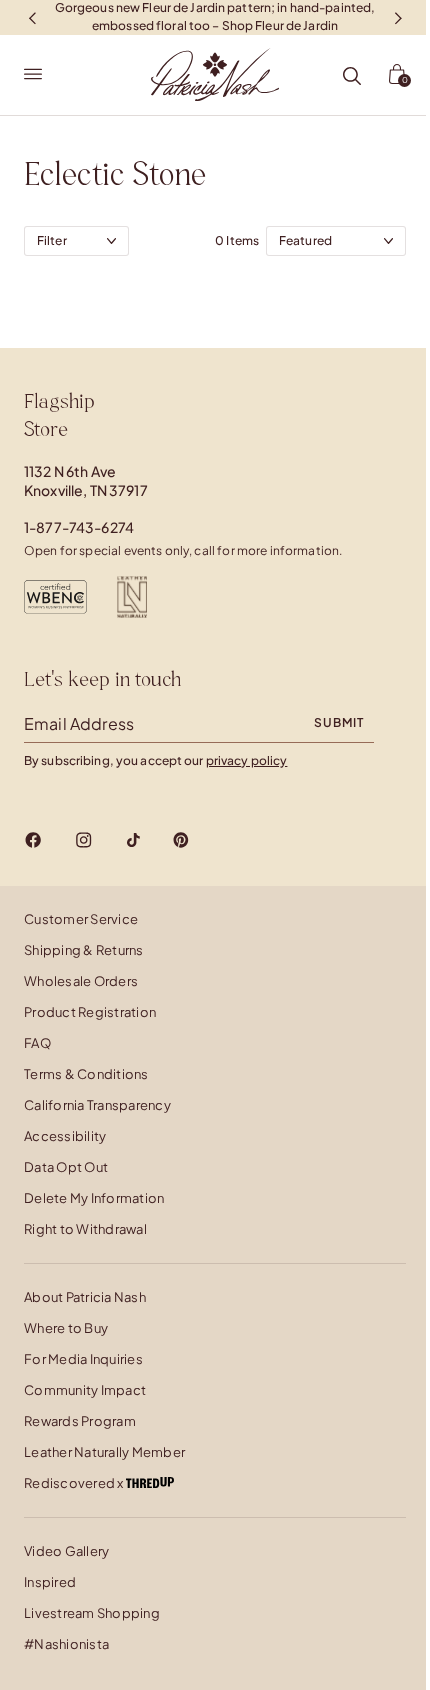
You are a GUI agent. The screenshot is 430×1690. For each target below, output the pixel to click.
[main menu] (33, 75)
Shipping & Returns (84, 950)
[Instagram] (83, 840)
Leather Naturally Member (104, 1452)
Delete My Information (94, 1198)
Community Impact (85, 1390)
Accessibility (65, 1136)
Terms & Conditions (86, 1074)
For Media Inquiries (83, 1359)
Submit (339, 722)
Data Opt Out (66, 1167)
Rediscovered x (75, 1483)
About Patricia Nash (85, 1297)
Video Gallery (66, 1551)
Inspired (50, 1582)
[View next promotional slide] (398, 17)
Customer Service (81, 919)
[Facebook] (33, 840)
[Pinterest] (181, 840)
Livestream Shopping (92, 1613)
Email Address (79, 723)
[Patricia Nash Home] (215, 75)
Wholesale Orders (81, 981)
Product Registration (90, 1012)
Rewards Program (80, 1421)
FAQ (37, 1043)
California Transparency (97, 1105)
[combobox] (336, 241)
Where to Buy (66, 1328)
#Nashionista (66, 1644)
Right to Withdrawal (85, 1229)
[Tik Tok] (133, 840)
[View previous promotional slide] (32, 17)
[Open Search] (352, 77)
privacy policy (247, 760)
